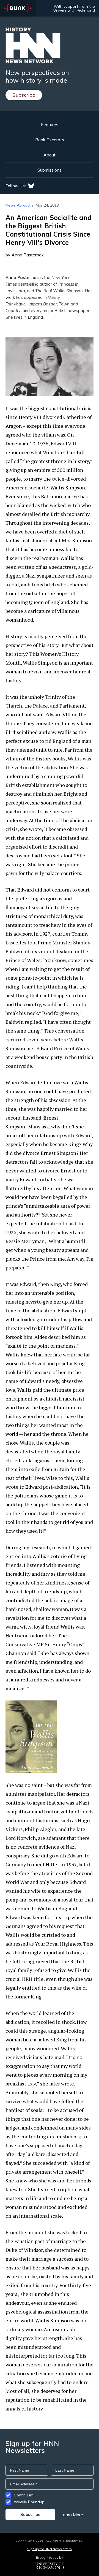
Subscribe (24, 95)
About (50, 155)
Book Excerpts (50, 140)
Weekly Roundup (29, 2502)
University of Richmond (74, 10)
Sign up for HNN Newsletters (49, 2549)
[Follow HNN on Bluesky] (31, 186)
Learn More (72, 2515)
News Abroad (18, 205)
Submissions (50, 170)
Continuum (24, 2495)
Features (50, 124)
